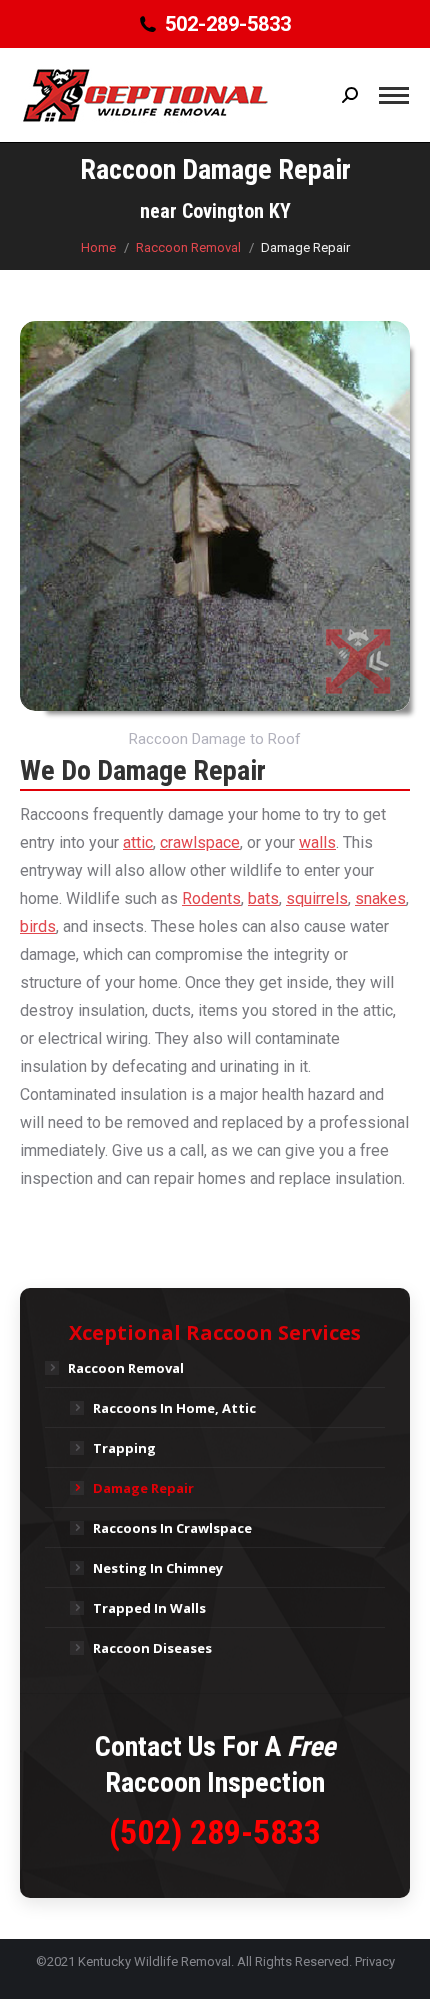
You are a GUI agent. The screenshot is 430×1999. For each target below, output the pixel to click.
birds (38, 926)
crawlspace (200, 842)
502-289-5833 (227, 24)
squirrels (317, 898)
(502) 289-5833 (215, 1832)
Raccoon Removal (126, 1368)
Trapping (124, 1448)
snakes (380, 898)
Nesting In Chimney (158, 1568)
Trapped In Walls (149, 1608)
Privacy (375, 1961)
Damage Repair (143, 1488)
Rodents (211, 898)
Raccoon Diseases (152, 1648)
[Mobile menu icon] (394, 95)
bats (263, 898)
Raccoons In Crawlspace (172, 1528)
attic (138, 842)
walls (317, 842)
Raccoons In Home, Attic (174, 1408)
